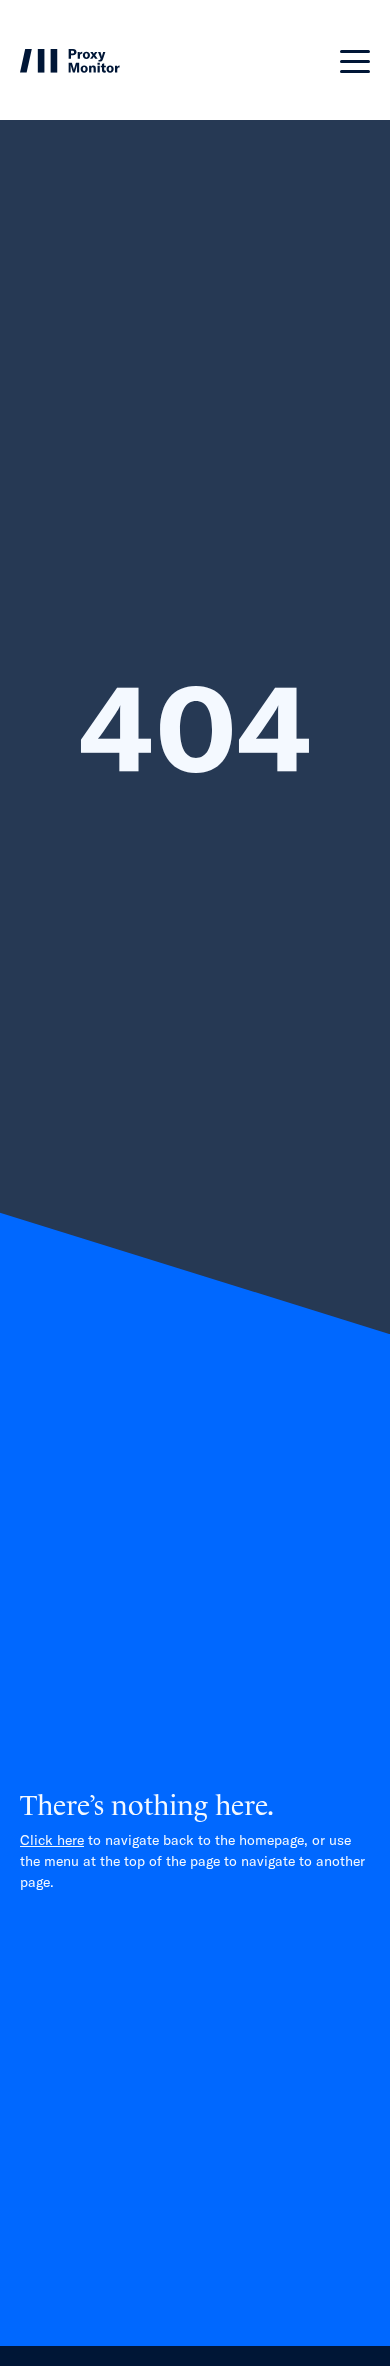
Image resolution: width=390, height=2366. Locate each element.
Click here (52, 1840)
